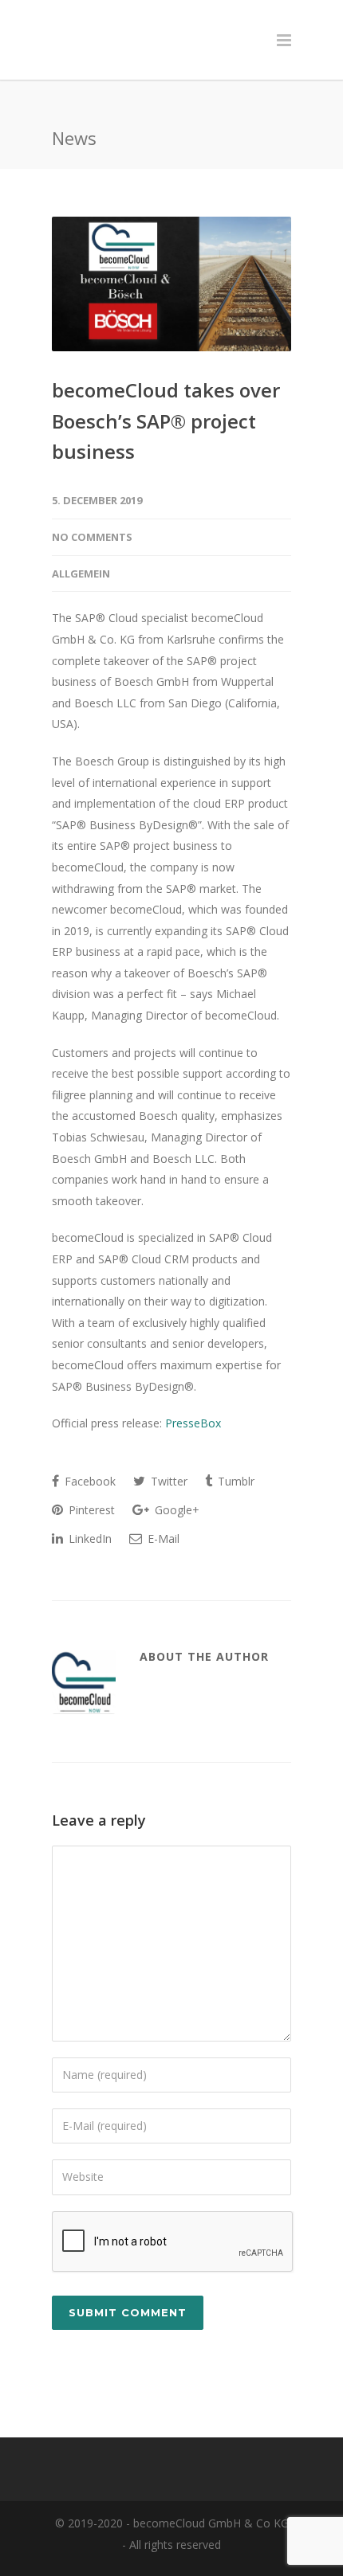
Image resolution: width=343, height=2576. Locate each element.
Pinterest (90, 1483)
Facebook (89, 1454)
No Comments (92, 510)
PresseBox (193, 1396)
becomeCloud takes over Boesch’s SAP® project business (166, 393)
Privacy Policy (208, 2555)
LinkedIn (89, 1511)
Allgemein (81, 546)
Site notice (127, 2555)
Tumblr (235, 1454)
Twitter (168, 1454)
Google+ (175, 1483)
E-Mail (162, 1511)
